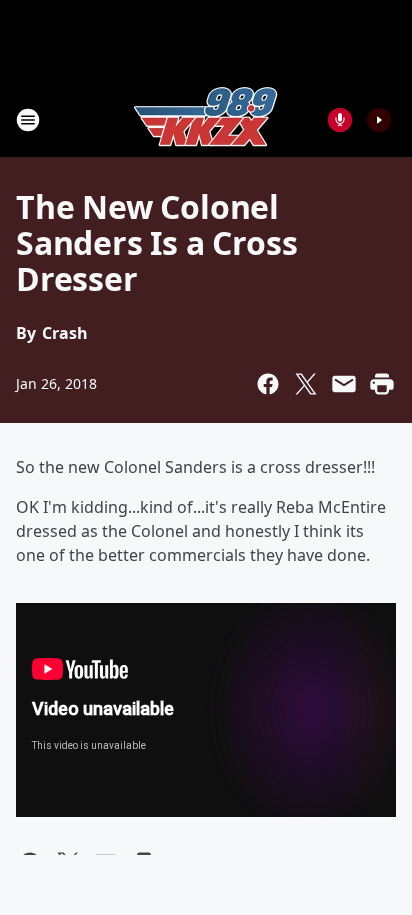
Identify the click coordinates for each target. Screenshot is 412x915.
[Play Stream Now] (379, 120)
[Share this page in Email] (344, 384)
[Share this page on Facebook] (268, 384)
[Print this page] (382, 384)
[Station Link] (206, 119)
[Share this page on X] (306, 384)
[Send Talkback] (340, 120)
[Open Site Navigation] (28, 120)
